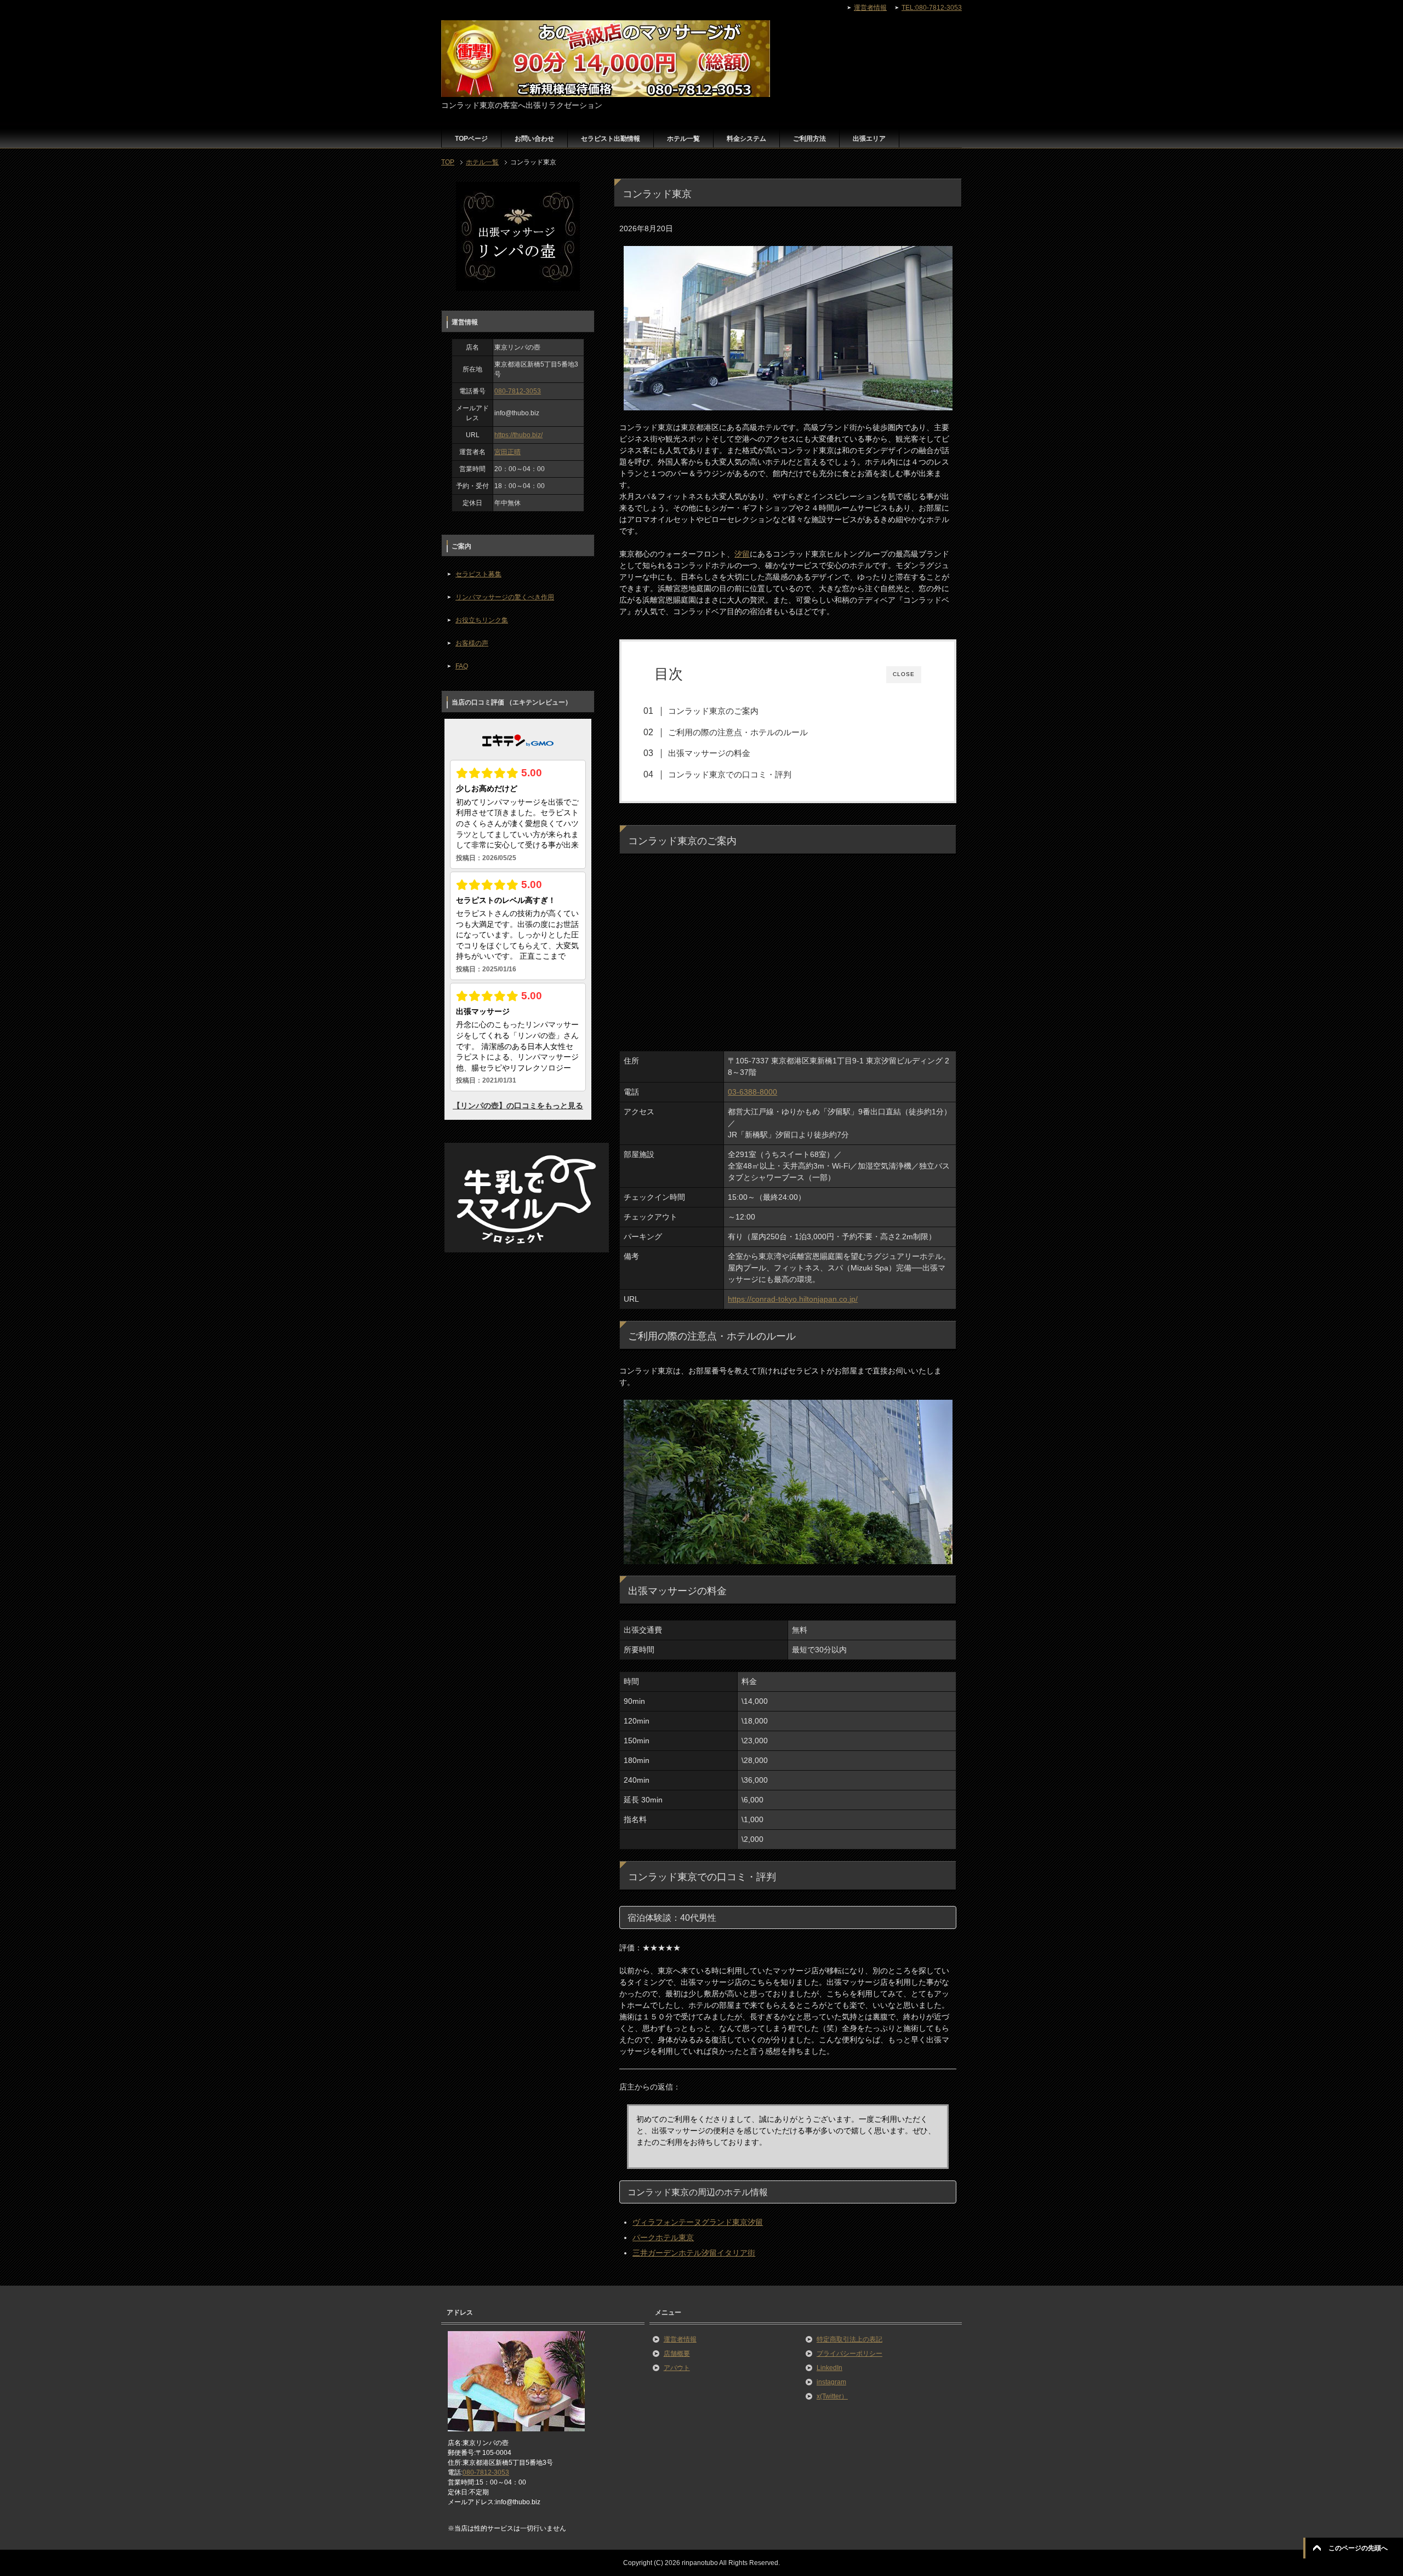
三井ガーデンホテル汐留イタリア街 (694, 2253)
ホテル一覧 (683, 139)
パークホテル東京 (663, 2237)
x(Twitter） (832, 2396)
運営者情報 (680, 2339)
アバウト (677, 2368)
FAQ (462, 666)
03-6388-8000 (752, 1092)
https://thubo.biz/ (518, 435)
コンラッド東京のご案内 (713, 711)
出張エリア (869, 139)
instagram (831, 2382)
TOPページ (471, 139)
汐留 (742, 554)
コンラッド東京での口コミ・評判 (730, 774)
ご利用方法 (809, 139)
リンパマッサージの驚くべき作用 (505, 597)
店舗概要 (677, 2354)
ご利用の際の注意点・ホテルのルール (738, 732)
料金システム (746, 139)
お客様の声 (472, 643)
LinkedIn (829, 2368)
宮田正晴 (507, 452)
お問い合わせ (534, 139)
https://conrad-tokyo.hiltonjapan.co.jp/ (793, 1299)
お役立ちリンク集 (482, 620)
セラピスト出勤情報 (611, 139)
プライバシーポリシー (849, 2354)
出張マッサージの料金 (709, 753)
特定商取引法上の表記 (849, 2339)
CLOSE (904, 674)
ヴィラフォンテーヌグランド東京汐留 (698, 2222)
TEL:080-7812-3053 (932, 8)
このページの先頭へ (1358, 2548)
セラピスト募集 (478, 574)
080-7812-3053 (518, 391)
